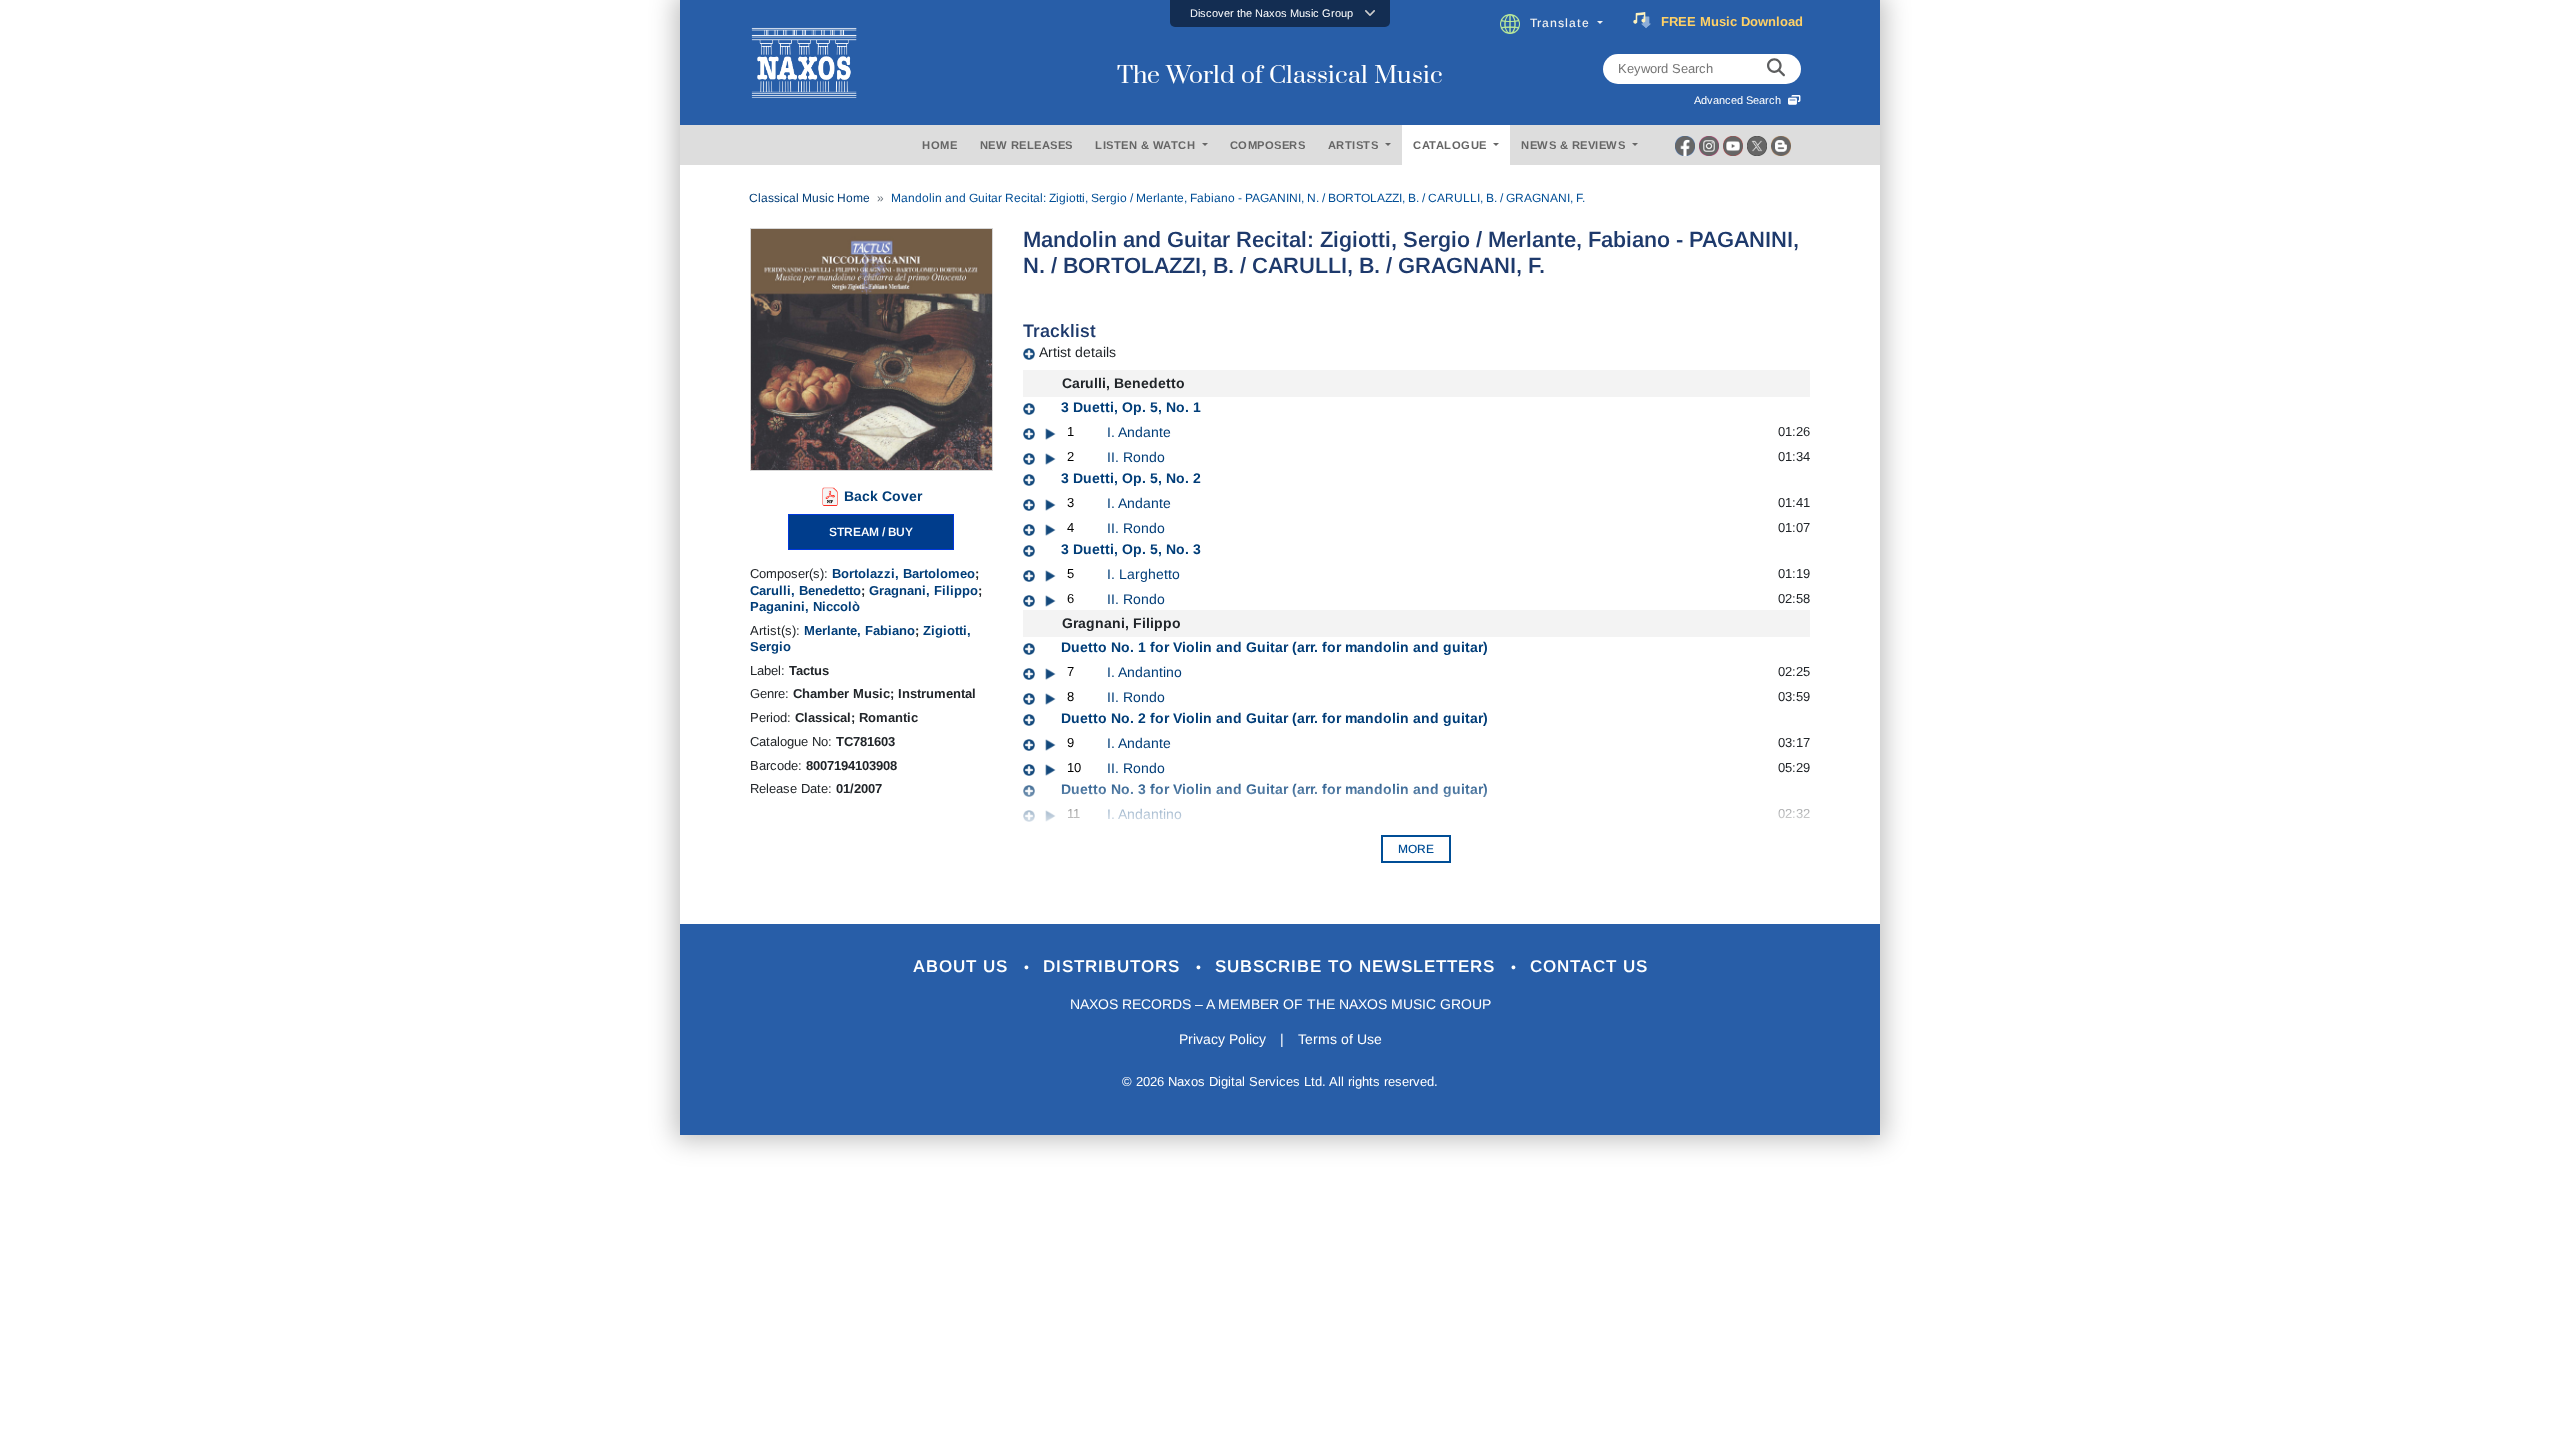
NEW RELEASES (1026, 145)
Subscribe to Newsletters (1358, 966)
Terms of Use (1340, 1039)
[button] (1280, 13)
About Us (963, 966)
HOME (939, 145)
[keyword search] (1776, 69)
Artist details (1077, 352)
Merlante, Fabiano (859, 630)
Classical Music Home (809, 198)
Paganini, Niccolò (805, 606)
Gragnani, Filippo (923, 590)
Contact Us (1589, 966)
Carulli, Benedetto (805, 590)
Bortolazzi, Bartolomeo (903, 573)
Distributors (1114, 966)
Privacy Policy (1222, 1039)
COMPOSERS (1268, 145)
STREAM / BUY (871, 532)
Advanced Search (1740, 100)
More (1416, 849)
